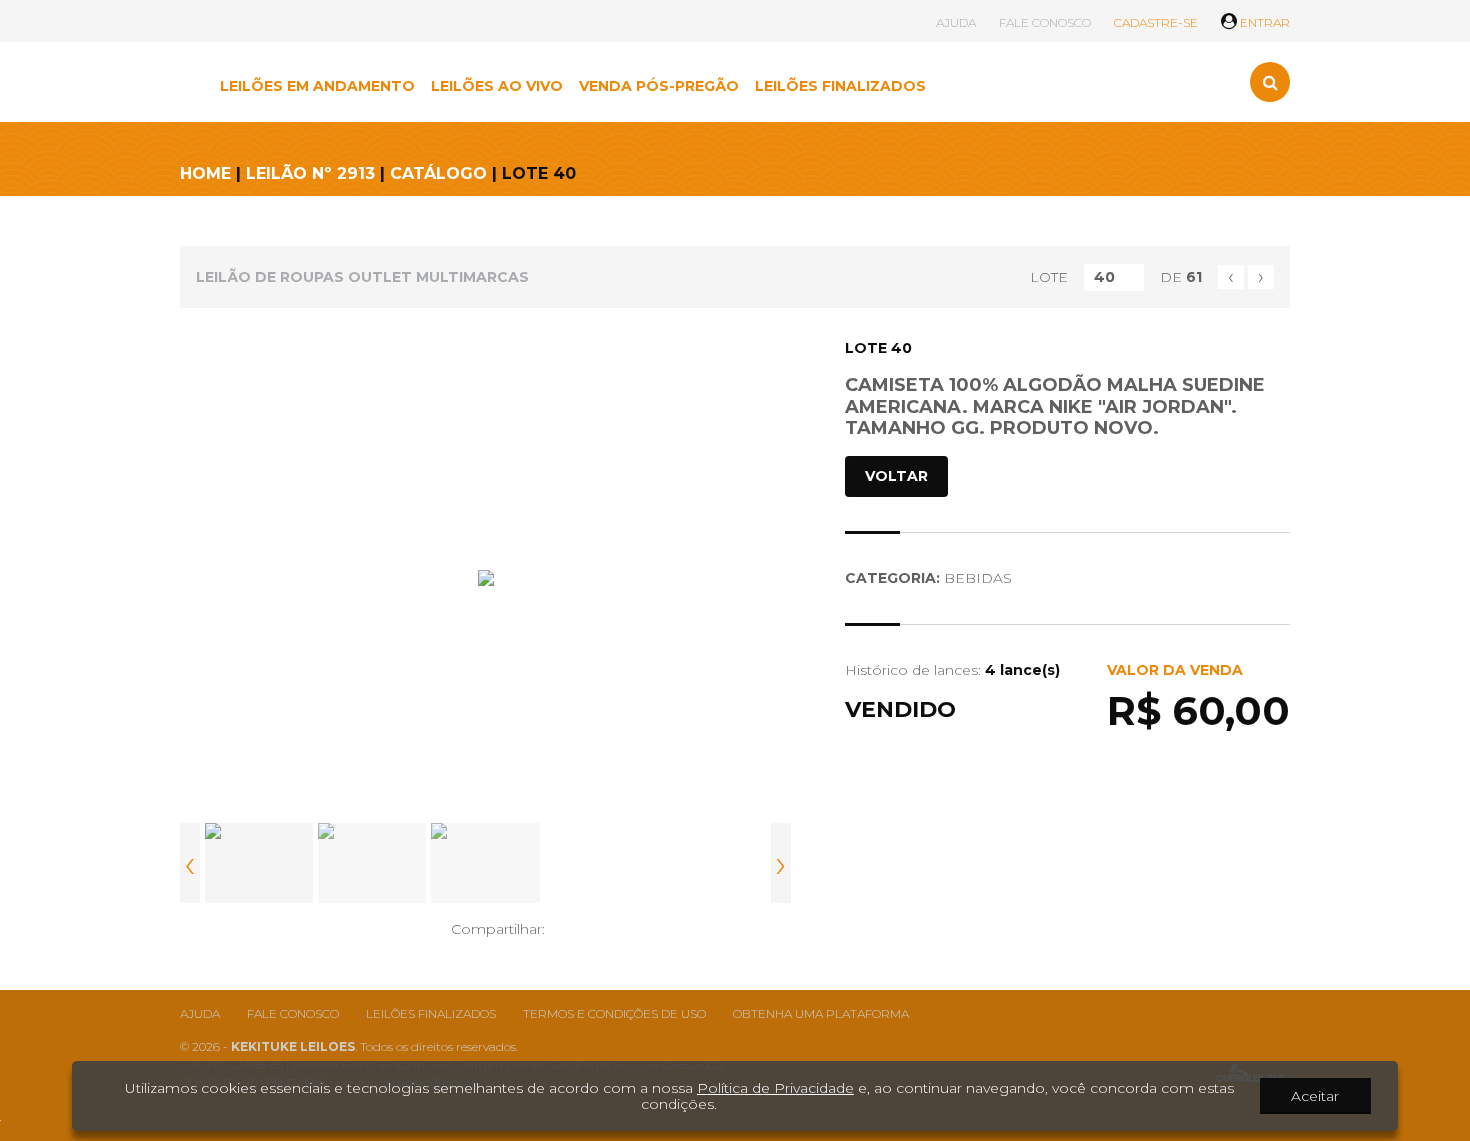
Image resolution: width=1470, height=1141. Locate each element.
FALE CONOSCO (1045, 22)
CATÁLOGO (438, 173)
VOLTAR (896, 476)
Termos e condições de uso (614, 1013)
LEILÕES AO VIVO (497, 86)
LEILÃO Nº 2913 (310, 173)
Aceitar (1315, 1096)
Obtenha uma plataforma (821, 1013)
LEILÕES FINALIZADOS (840, 86)
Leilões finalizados (431, 1013)
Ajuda (200, 1013)
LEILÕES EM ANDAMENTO (317, 86)
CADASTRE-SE (1156, 22)
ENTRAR (1263, 22)
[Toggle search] (1270, 82)
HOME (205, 173)
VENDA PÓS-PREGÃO (659, 86)
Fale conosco (293, 1013)
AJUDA (956, 22)
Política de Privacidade (775, 1088)
